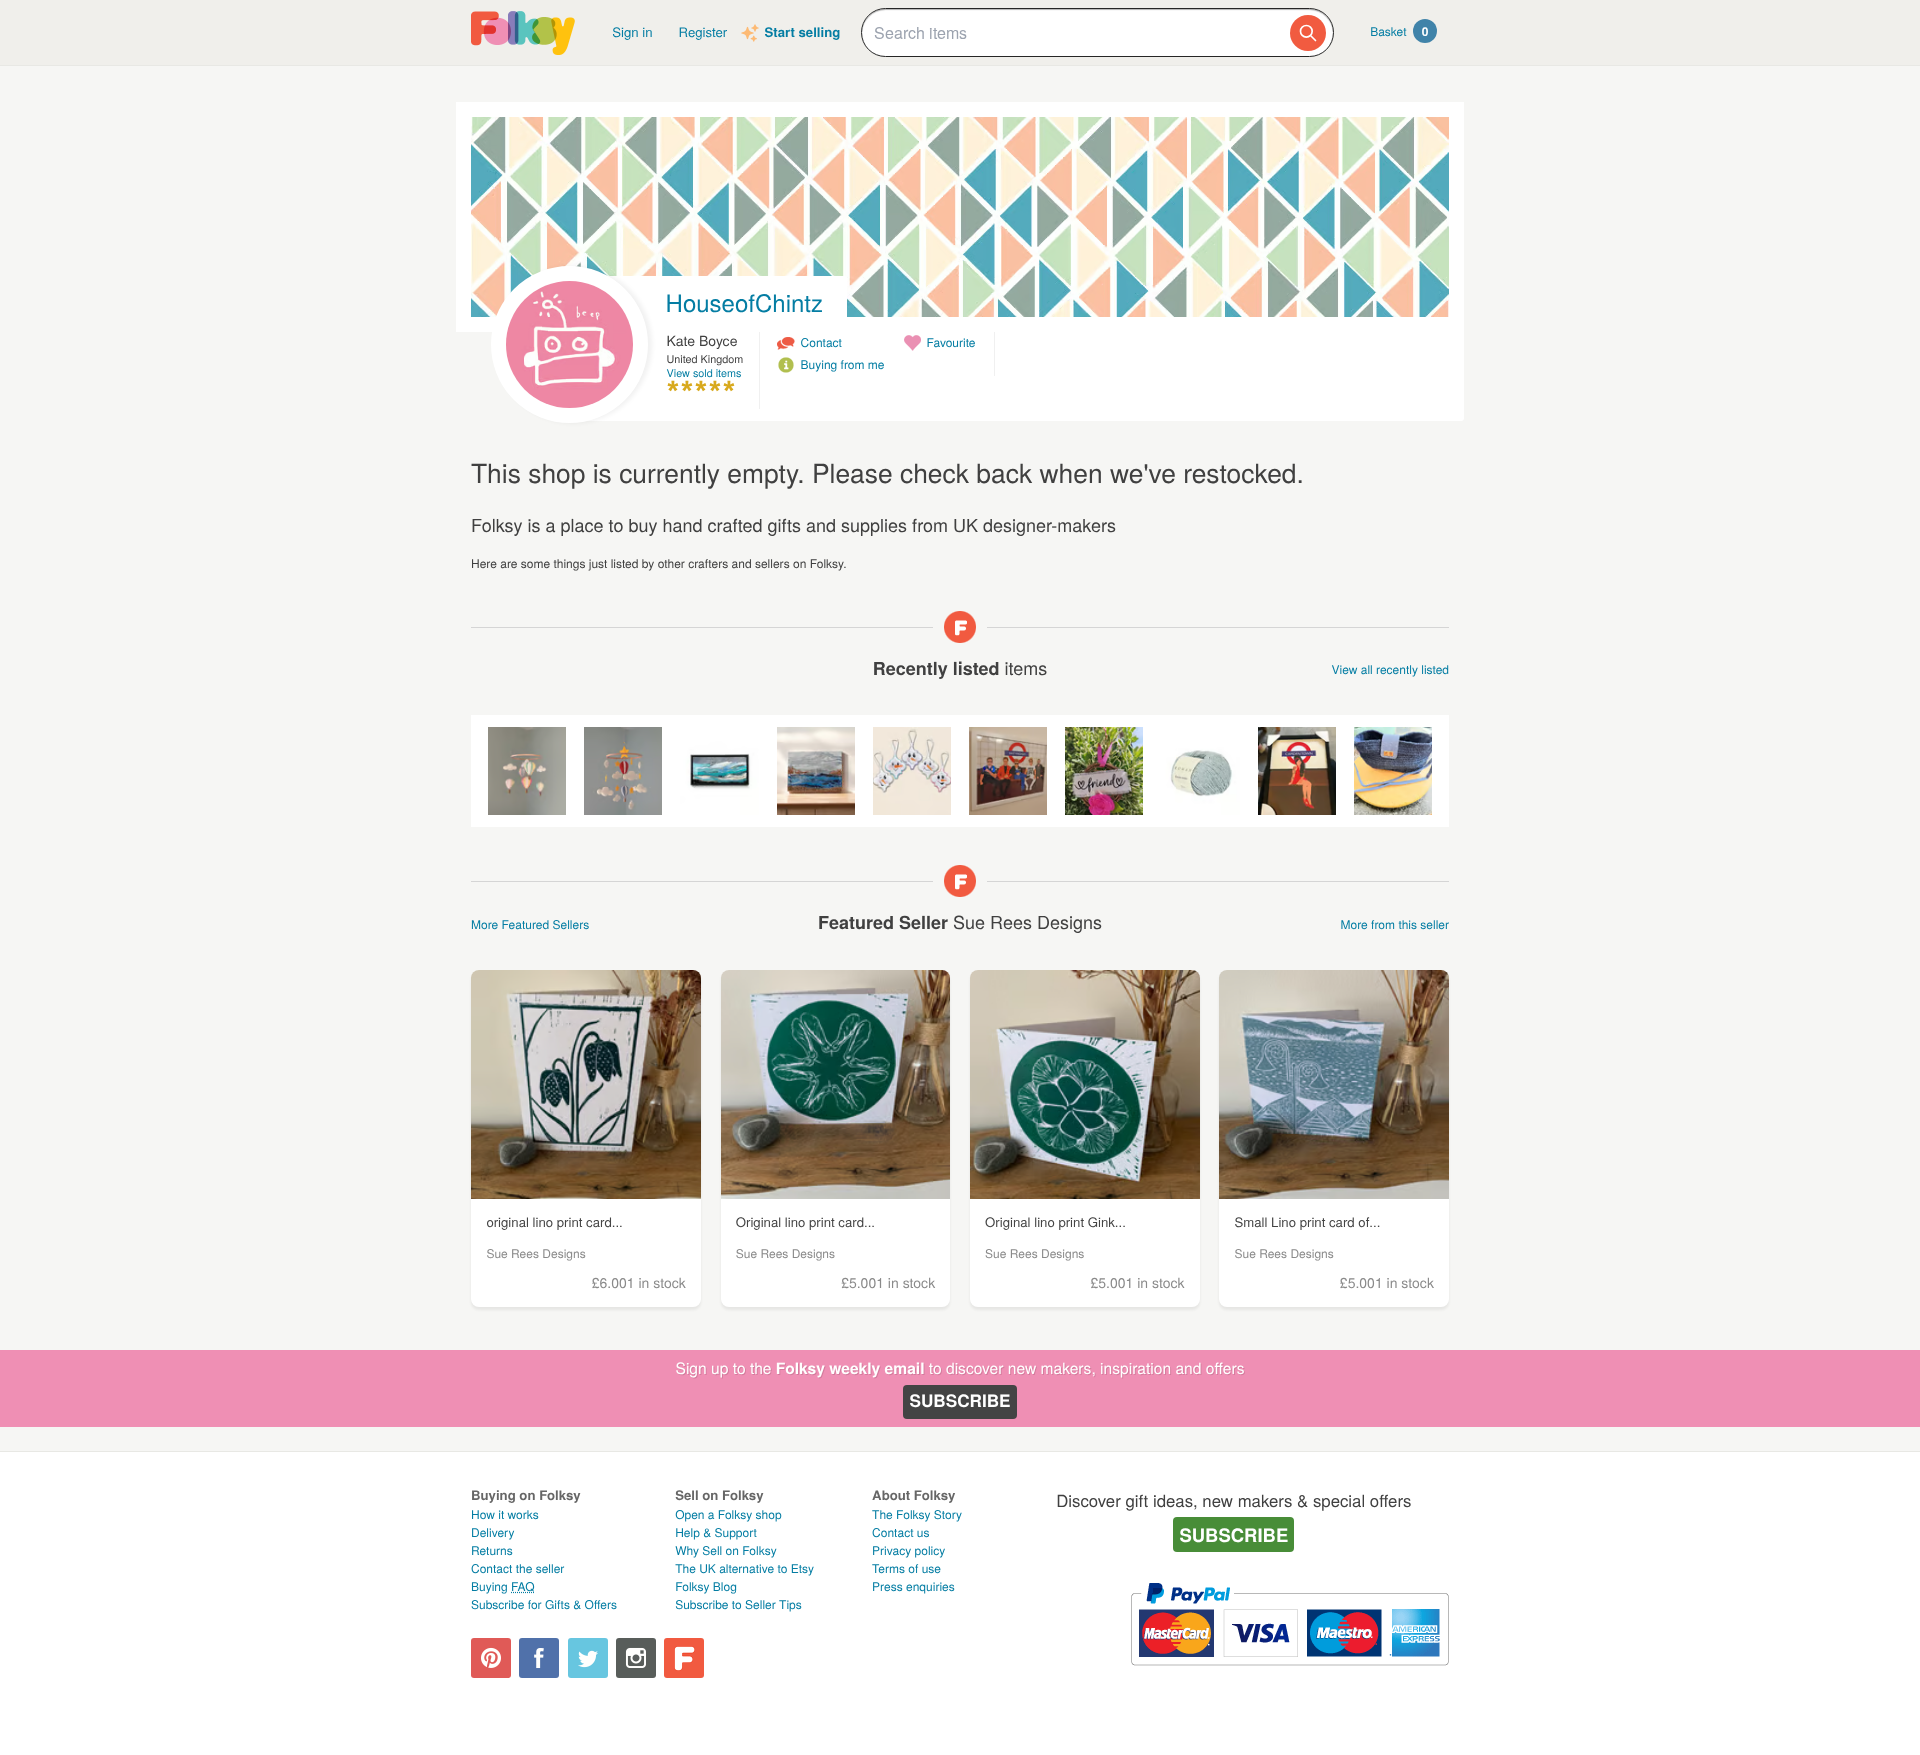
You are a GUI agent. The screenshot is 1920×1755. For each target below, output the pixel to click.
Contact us (900, 1532)
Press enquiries (913, 1586)
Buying (503, 1586)
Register (703, 31)
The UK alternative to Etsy (744, 1568)
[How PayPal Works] (1289, 1674)
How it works (505, 1514)
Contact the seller (517, 1568)
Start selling (802, 32)
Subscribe (959, 1401)
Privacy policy (908, 1550)
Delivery (492, 1532)
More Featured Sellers (530, 924)
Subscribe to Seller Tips (738, 1604)
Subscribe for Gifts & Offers (544, 1604)
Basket (1399, 31)
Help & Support (716, 1532)
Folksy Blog (706, 1586)
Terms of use (906, 1568)
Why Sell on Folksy (726, 1550)
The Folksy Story (917, 1514)
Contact (821, 342)
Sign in (632, 31)
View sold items (704, 373)
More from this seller (1395, 924)
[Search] (1308, 33)
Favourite (951, 342)
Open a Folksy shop (728, 1514)
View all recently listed (1391, 669)
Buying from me (843, 364)
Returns (492, 1550)
